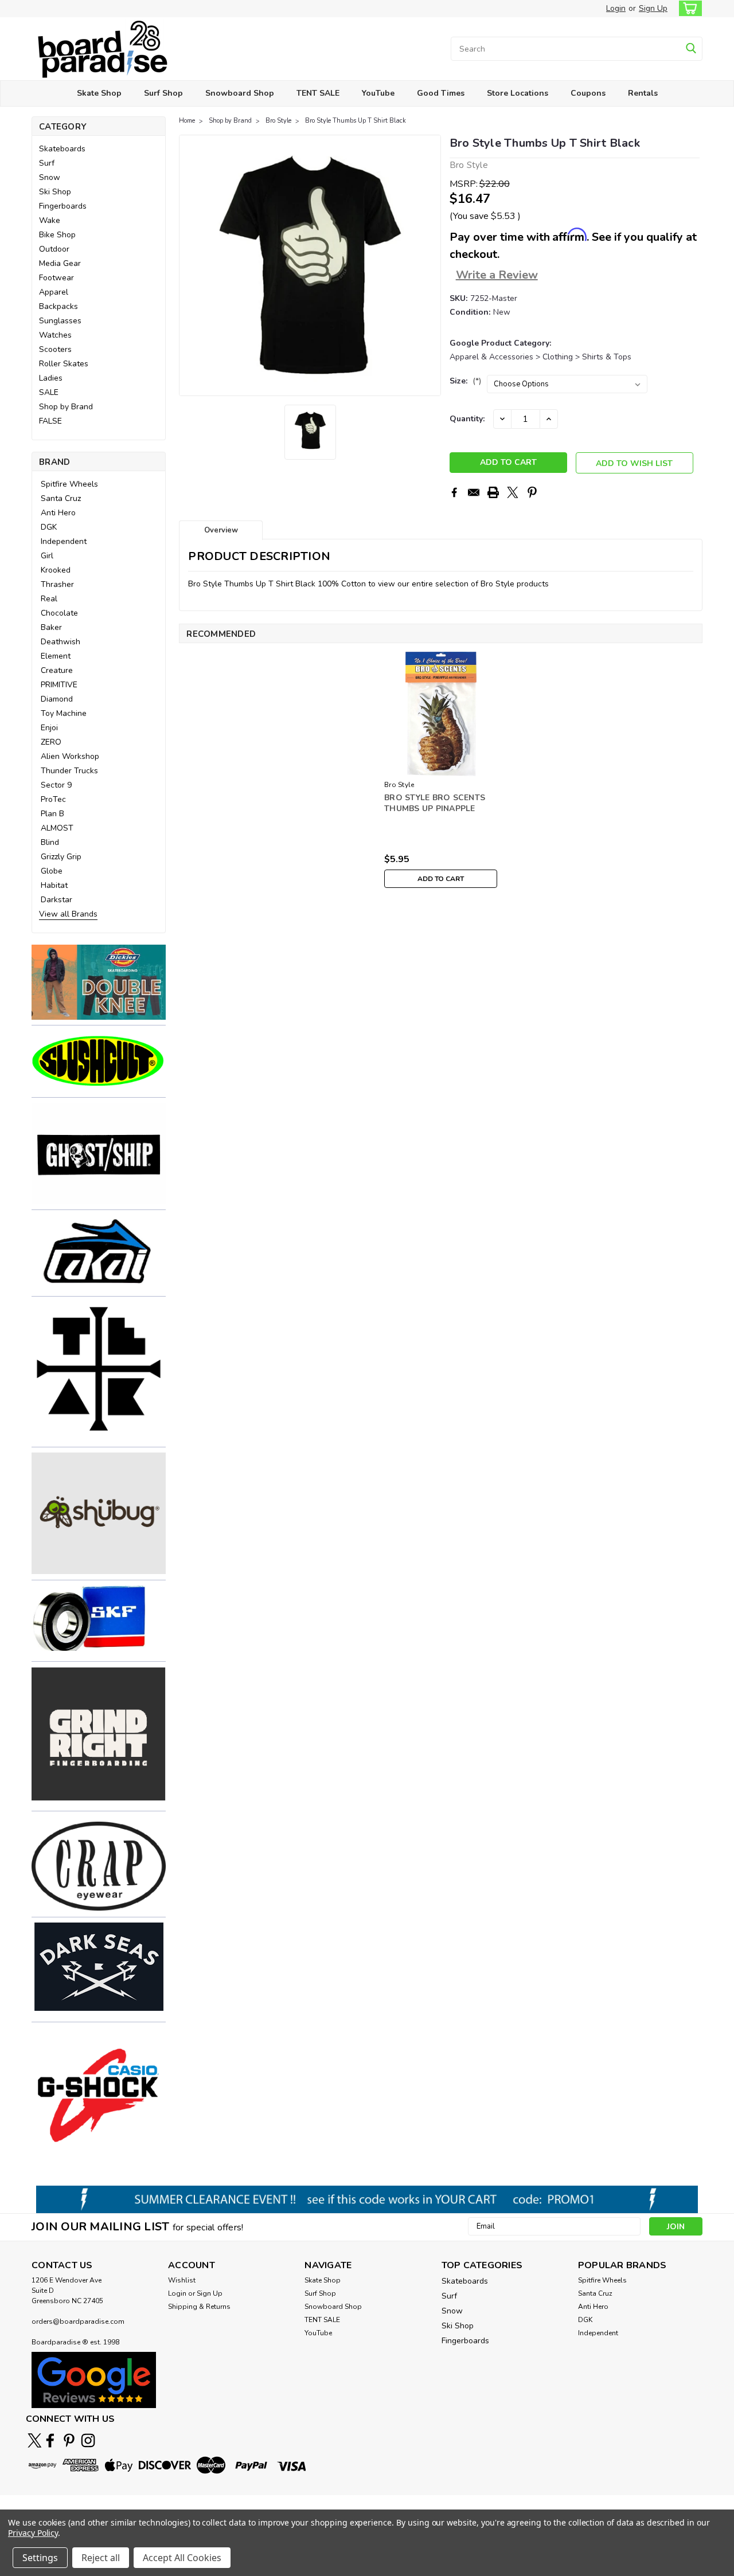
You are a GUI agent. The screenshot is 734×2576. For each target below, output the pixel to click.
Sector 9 (56, 785)
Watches (55, 335)
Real (49, 599)
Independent (64, 541)
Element (56, 656)
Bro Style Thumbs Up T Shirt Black (356, 121)
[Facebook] (454, 492)
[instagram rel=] (88, 2440)
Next (431, 265)
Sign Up (653, 8)
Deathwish (60, 642)
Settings (40, 2558)
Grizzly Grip (61, 857)
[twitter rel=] (35, 2440)
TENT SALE (318, 93)
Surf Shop (163, 93)
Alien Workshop (70, 756)
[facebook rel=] (50, 2440)
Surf (47, 163)
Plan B (52, 814)
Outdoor (54, 249)
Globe (52, 871)
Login (616, 8)
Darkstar (56, 900)
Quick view (441, 767)
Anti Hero (58, 513)
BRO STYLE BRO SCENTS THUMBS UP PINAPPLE (435, 803)
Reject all (101, 2558)
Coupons (588, 93)
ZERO (51, 742)
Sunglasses (60, 321)
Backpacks (58, 306)
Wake (50, 220)
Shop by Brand (66, 407)
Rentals (643, 93)
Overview (221, 530)
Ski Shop (55, 192)
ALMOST (57, 828)
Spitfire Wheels (69, 484)
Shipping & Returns (199, 2307)
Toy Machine (64, 713)
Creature (57, 670)
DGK (49, 527)
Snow (50, 177)
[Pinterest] (532, 492)
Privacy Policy (33, 2533)
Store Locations (518, 93)
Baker (51, 627)
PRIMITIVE (59, 685)
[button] (99, 982)
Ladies (51, 378)
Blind (50, 842)
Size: (465, 381)
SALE (49, 392)
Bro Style (278, 121)
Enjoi (49, 728)
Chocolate (59, 613)
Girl (47, 556)
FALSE (50, 421)
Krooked (56, 570)
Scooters (55, 349)
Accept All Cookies (182, 2558)
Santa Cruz (61, 498)
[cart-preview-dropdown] (688, 8)
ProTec (53, 799)
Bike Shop (57, 235)
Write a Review (497, 275)
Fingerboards (63, 206)
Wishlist (182, 2280)
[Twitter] (513, 492)
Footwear (56, 278)
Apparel (54, 292)
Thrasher (57, 584)
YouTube (378, 93)
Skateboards (62, 149)
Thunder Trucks (69, 771)
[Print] (493, 492)
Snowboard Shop (240, 93)
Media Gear (60, 263)
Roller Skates (64, 364)
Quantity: (467, 419)
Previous (189, 265)
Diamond (57, 699)
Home (187, 121)
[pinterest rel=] (69, 2440)
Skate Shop (99, 93)
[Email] (474, 492)
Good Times (441, 93)
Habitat (54, 885)
